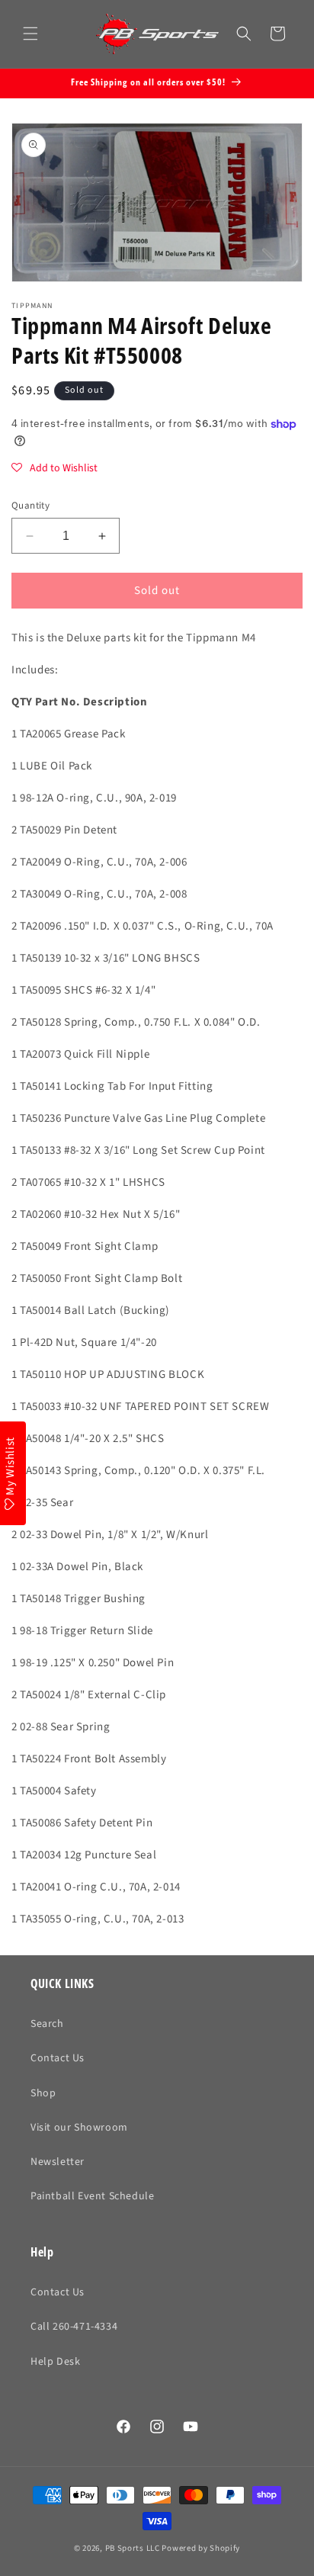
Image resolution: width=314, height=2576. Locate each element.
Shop (43, 2093)
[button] (30, 34)
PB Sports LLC (133, 2548)
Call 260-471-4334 (74, 2327)
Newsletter (58, 2162)
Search (47, 2024)
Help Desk (55, 2362)
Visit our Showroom (79, 2128)
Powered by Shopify (201, 2548)
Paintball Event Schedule (92, 2196)
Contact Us (58, 2058)
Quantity (30, 506)
